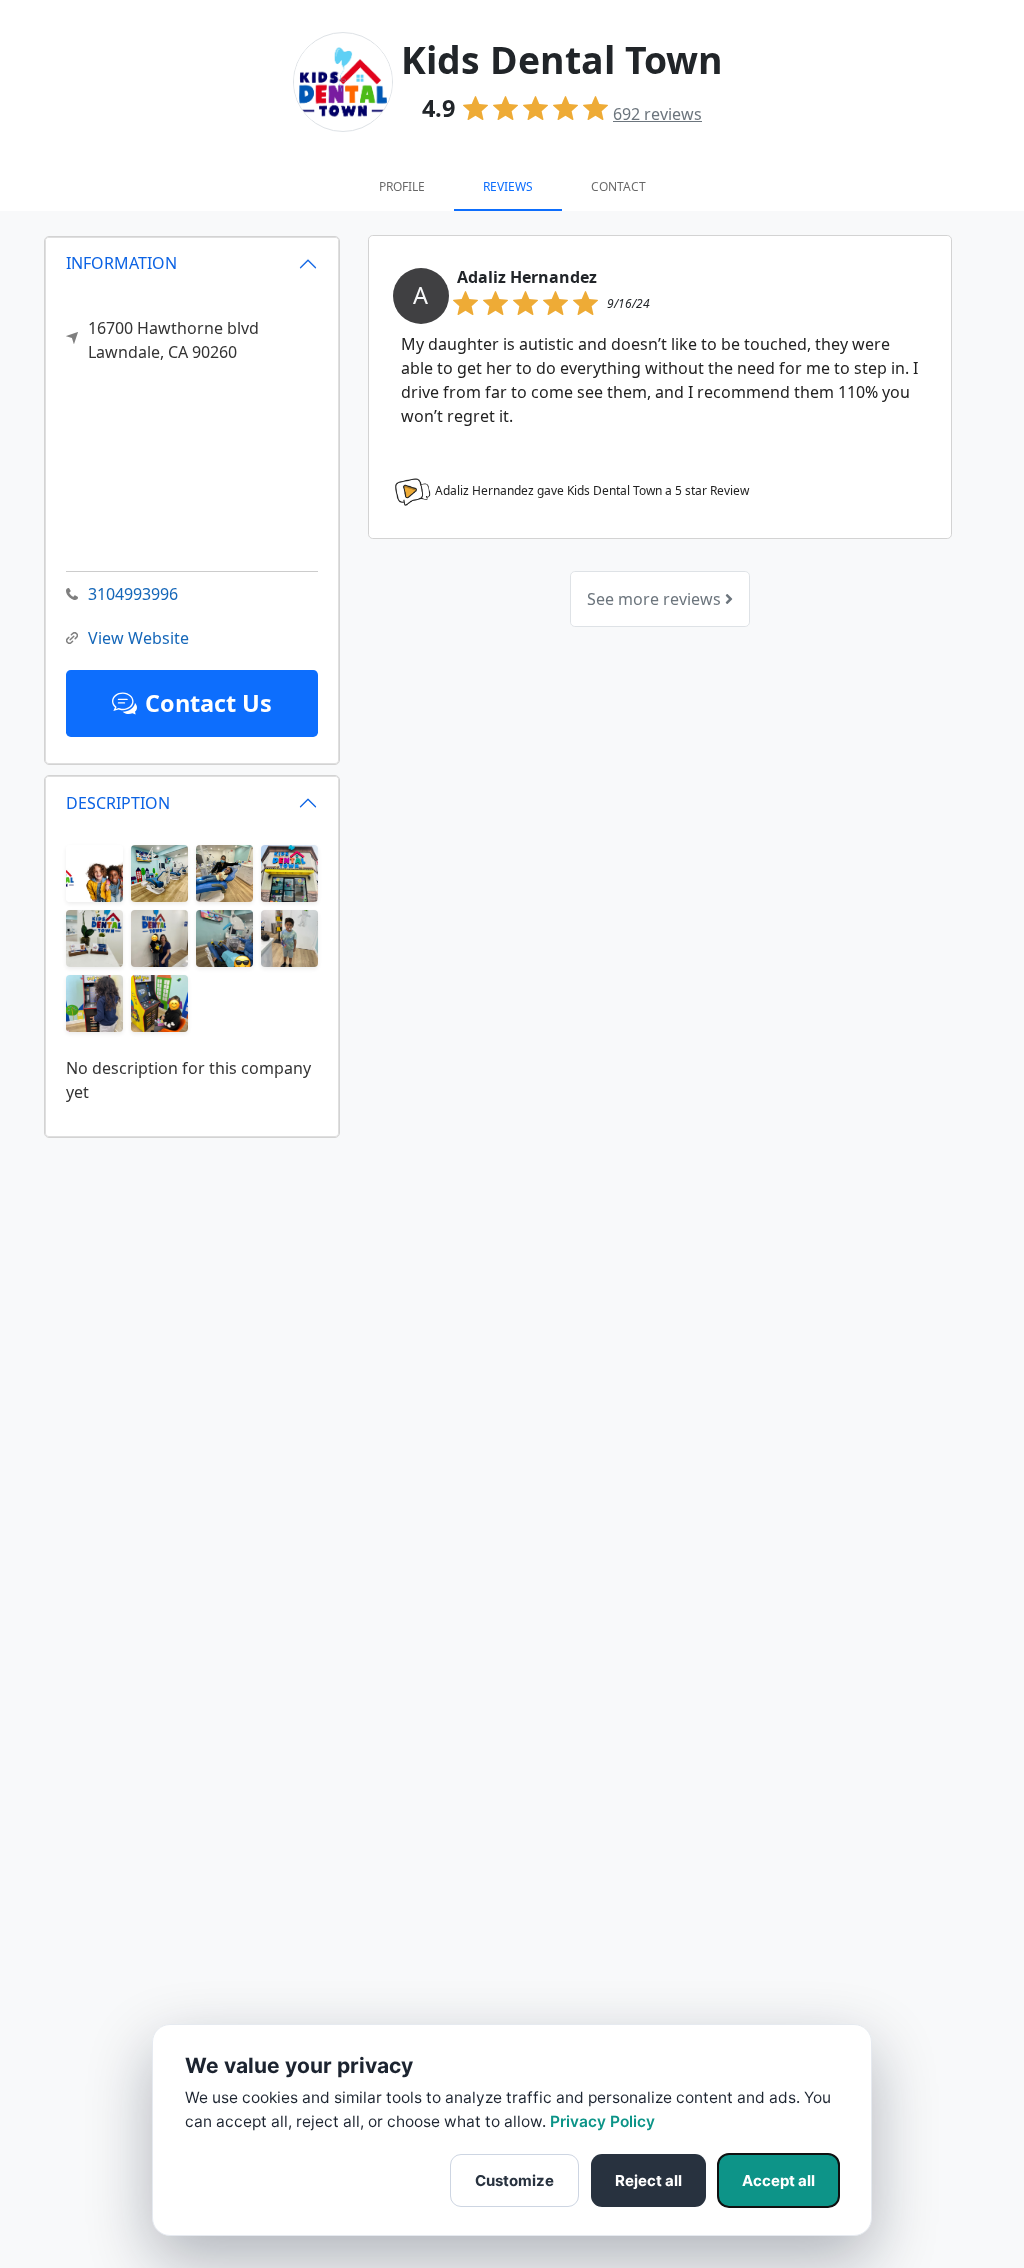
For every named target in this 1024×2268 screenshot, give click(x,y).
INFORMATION (121, 263)
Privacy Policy (602, 2121)
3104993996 (133, 594)
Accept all (778, 2180)
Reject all (648, 2180)
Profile (402, 186)
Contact (618, 186)
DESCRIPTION (118, 803)
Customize (514, 2180)
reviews (657, 114)
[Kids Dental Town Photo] (94, 872)
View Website (138, 638)
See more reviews (656, 599)
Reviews (508, 186)
